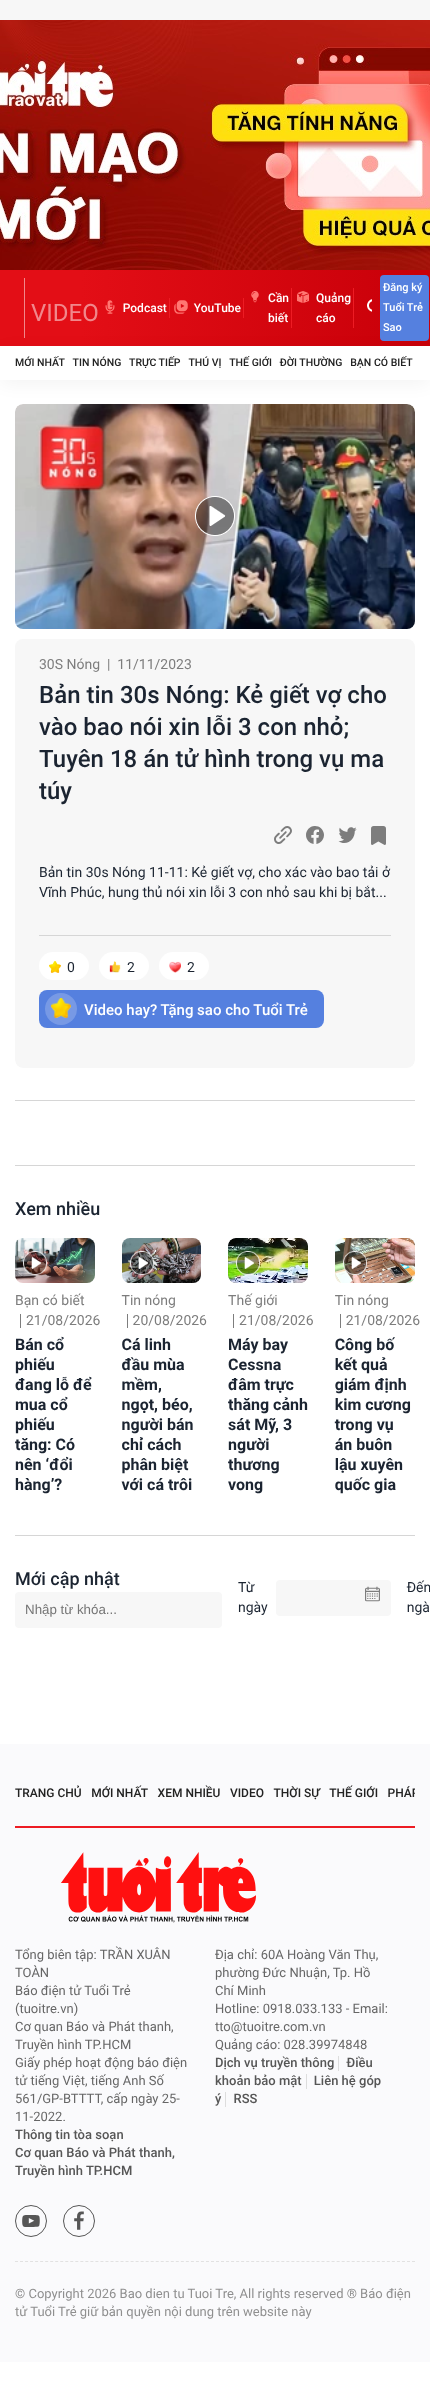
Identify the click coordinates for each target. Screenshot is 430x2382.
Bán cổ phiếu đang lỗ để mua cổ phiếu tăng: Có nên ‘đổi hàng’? (53, 1414)
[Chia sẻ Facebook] (315, 835)
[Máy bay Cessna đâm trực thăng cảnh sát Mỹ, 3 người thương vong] (268, 1260)
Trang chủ (48, 1793)
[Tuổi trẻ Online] (161, 1887)
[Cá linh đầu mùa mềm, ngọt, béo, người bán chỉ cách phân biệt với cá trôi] (162, 1260)
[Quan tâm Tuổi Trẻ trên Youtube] (31, 2221)
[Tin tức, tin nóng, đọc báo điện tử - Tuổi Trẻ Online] (20, 308)
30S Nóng (69, 665)
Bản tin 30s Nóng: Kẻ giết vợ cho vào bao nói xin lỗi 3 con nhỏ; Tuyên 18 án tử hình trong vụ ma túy (213, 743)
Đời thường (311, 362)
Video (247, 1793)
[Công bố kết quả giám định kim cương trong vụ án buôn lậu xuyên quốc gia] (375, 1260)
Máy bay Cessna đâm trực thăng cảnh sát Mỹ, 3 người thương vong (268, 1414)
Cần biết (278, 308)
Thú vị (204, 362)
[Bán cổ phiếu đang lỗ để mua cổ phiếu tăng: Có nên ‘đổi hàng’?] (55, 1260)
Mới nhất (40, 362)
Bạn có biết (381, 362)
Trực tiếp (154, 362)
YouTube (217, 308)
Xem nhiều (57, 1209)
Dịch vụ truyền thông (274, 2063)
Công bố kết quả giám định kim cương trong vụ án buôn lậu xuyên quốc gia (373, 1414)
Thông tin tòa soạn (69, 2135)
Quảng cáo (333, 308)
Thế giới (250, 362)
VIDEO (65, 313)
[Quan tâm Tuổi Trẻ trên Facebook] (79, 2221)
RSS (246, 2099)
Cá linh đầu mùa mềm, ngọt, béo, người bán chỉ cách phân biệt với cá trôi (158, 1414)
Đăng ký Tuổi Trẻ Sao (403, 307)
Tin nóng (97, 362)
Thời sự (297, 1793)
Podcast (145, 308)
